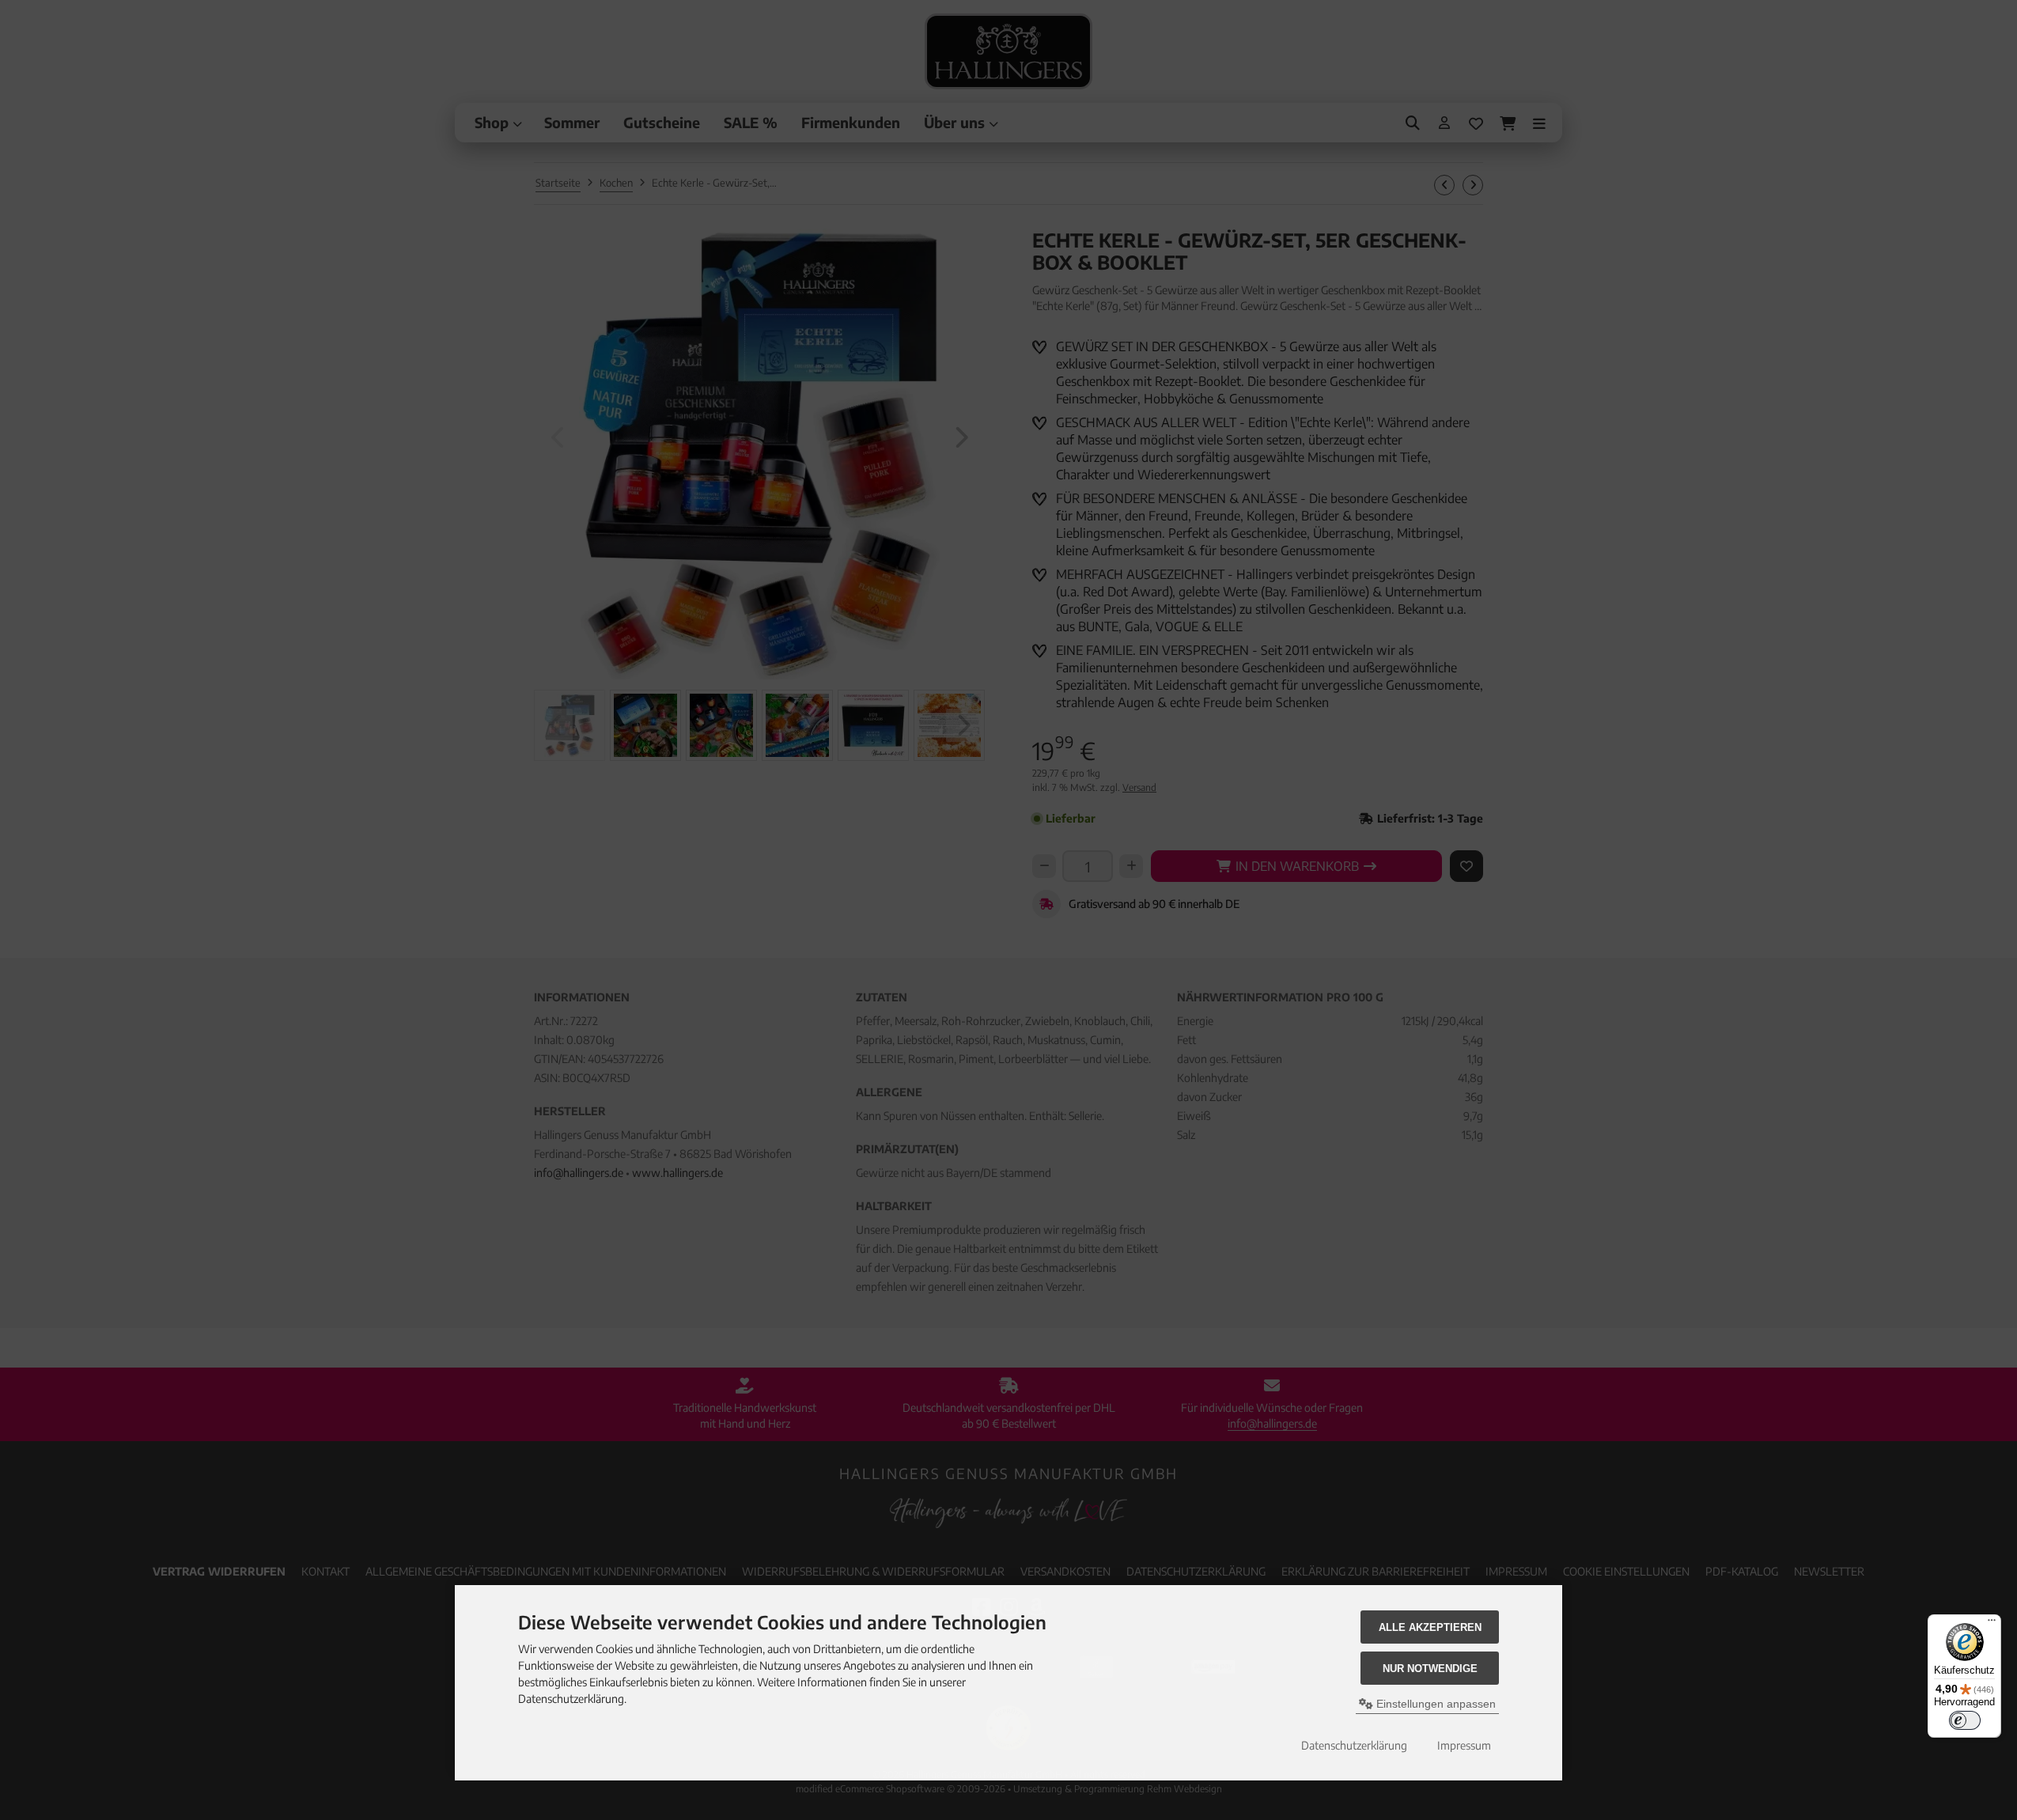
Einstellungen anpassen (1434, 1704)
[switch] (1965, 1720)
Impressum (1464, 1745)
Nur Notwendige (1430, 1669)
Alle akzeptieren (1430, 1627)
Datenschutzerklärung (1354, 1745)
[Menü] (1992, 1624)
